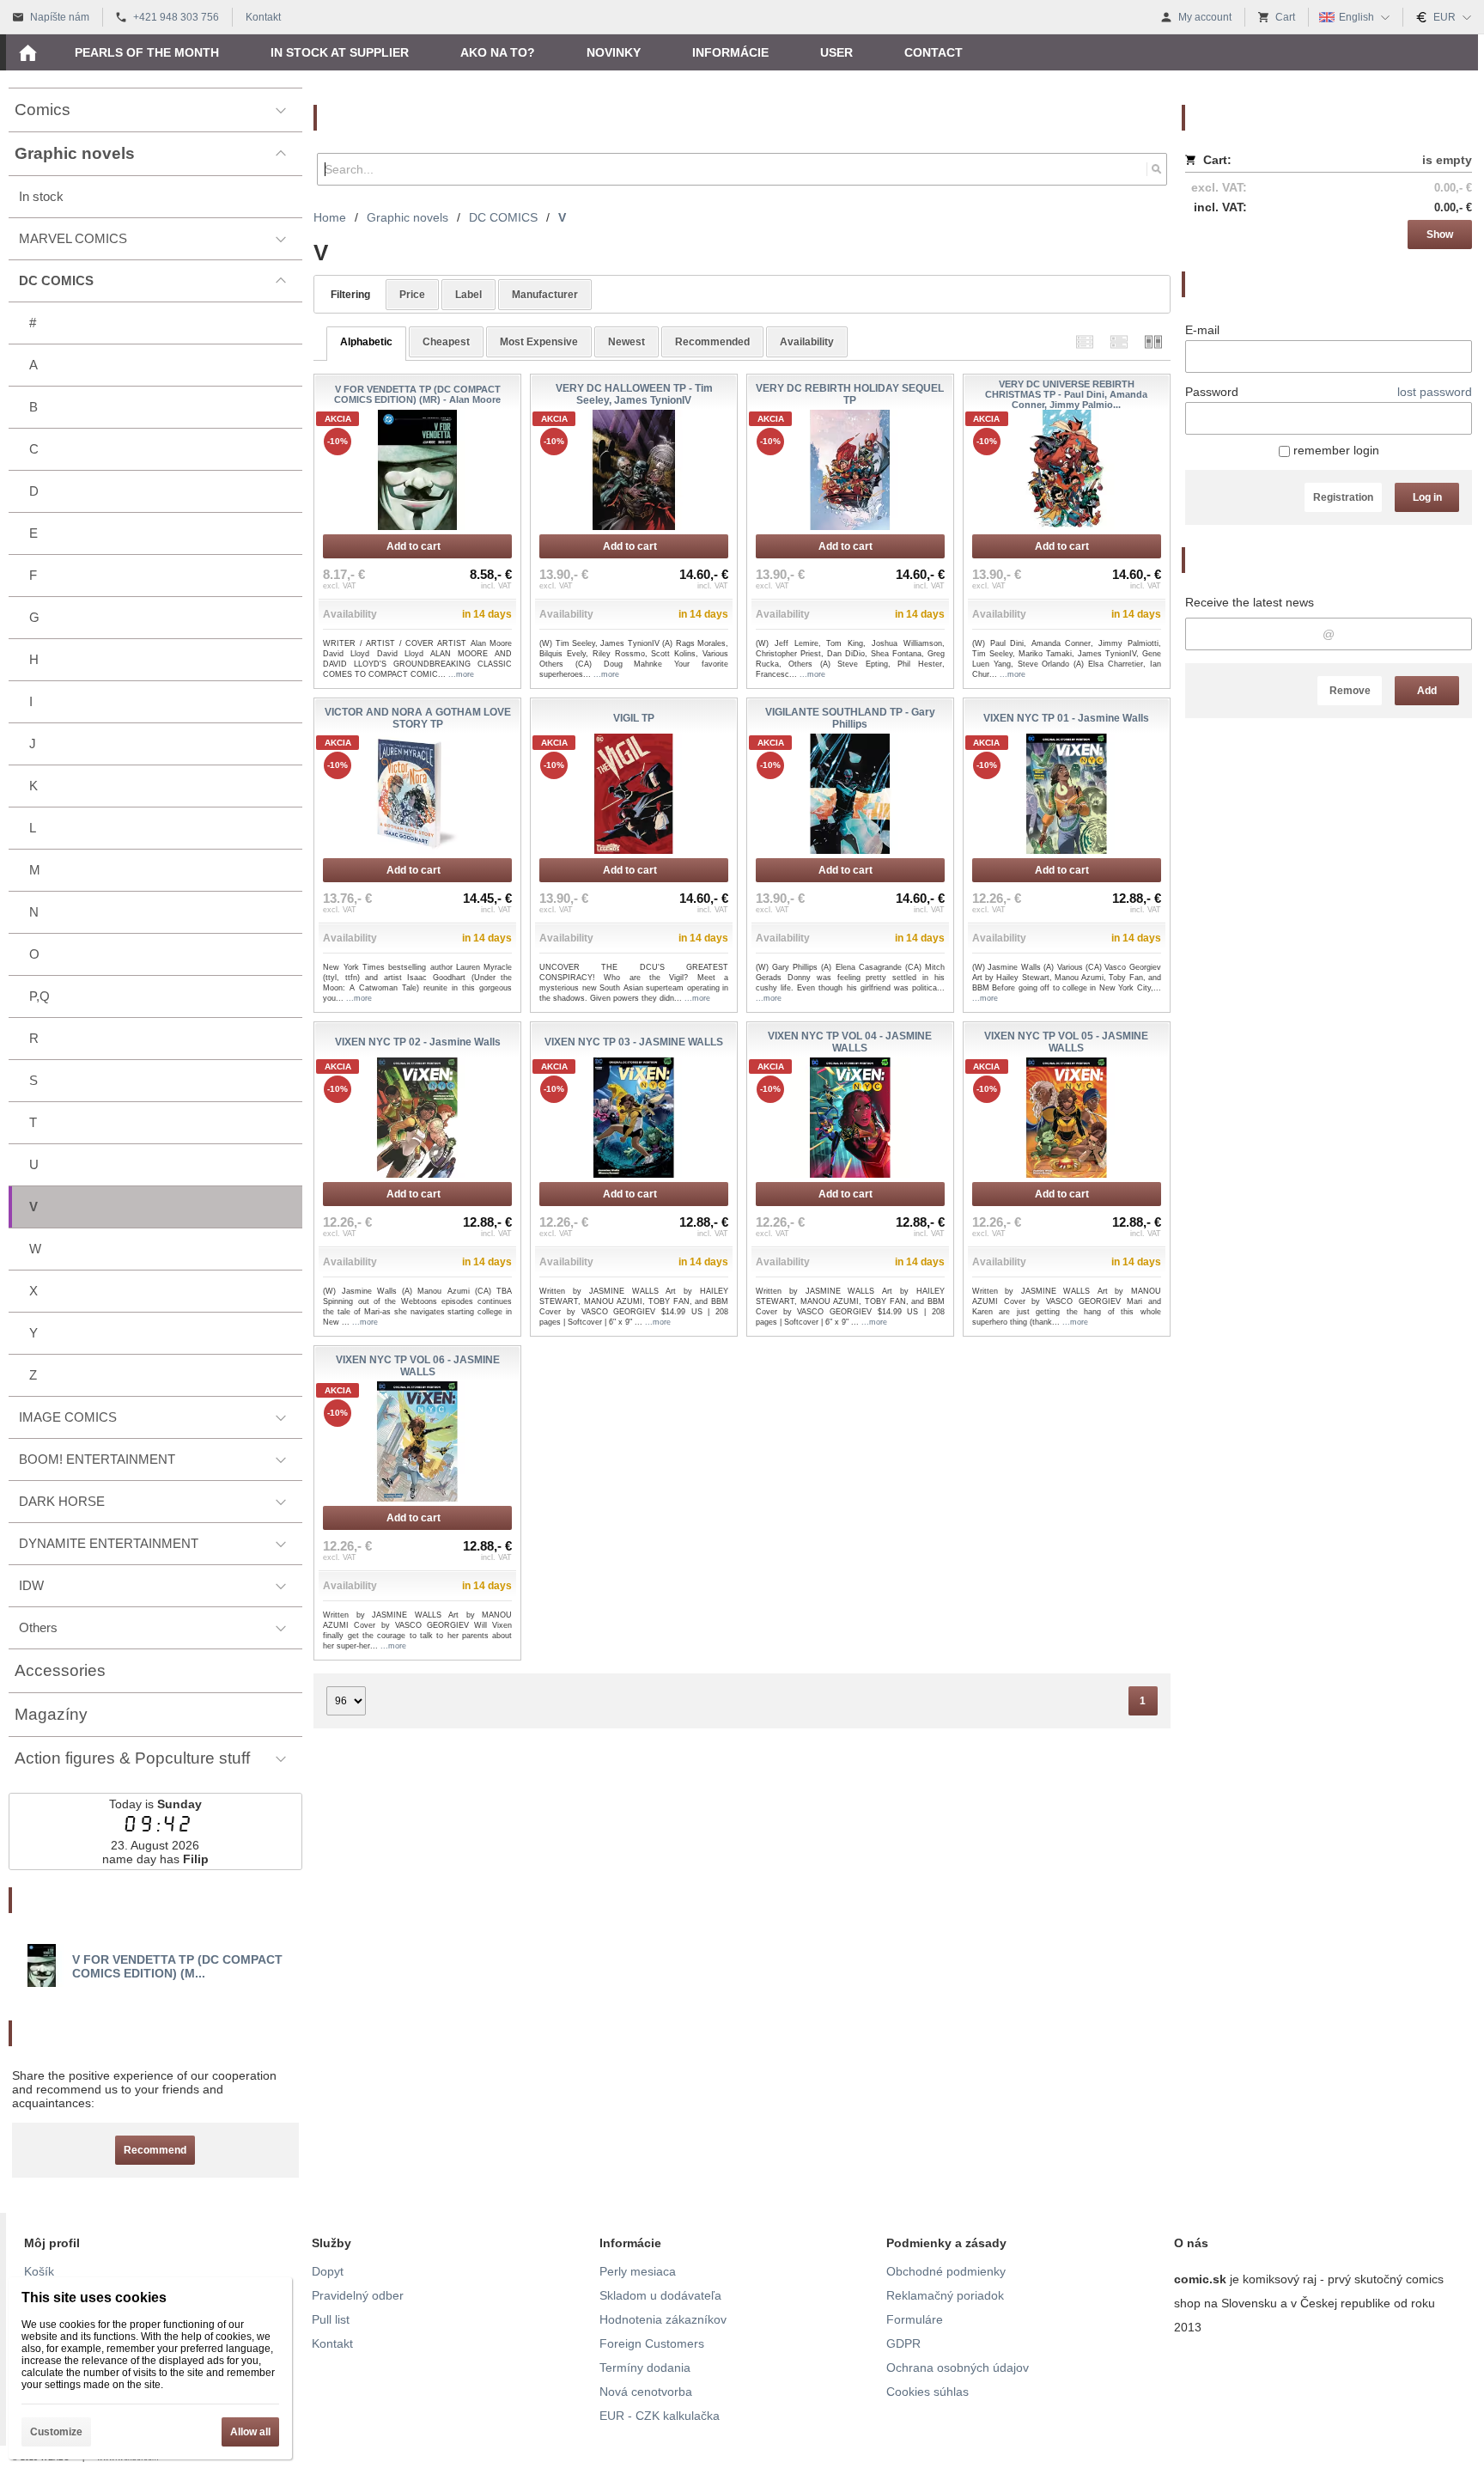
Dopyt (328, 2271)
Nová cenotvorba (646, 2392)
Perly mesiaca (638, 2271)
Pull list (331, 2319)
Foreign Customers (652, 2343)
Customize (56, 2432)
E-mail (1202, 330)
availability (807, 342)
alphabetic (366, 342)
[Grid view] (1119, 341)
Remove (1350, 691)
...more (461, 674)
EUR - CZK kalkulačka (660, 2416)
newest (626, 342)
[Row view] (1085, 341)
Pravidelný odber (358, 2295)
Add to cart (414, 546)
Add (1427, 691)
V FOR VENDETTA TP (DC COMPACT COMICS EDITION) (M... (177, 1966)
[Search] (1156, 169)
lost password (1435, 392)
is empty (1447, 160)
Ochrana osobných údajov (958, 2367)
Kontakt (332, 2343)
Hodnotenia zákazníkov (663, 2319)
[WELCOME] (27, 52)
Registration (1343, 497)
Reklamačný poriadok (945, 2295)
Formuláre (915, 2319)
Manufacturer (545, 295)
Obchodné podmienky (946, 2271)
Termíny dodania (645, 2367)
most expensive (539, 342)
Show (1440, 235)
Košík (39, 2271)
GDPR (903, 2343)
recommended (712, 342)
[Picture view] (1153, 341)
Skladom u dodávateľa (660, 2295)
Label (468, 295)
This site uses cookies (94, 2297)
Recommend (155, 2150)
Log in (1427, 497)
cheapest (446, 342)
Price (412, 295)
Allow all (250, 2432)
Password (1212, 392)
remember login (1335, 450)
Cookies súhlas (927, 2392)
